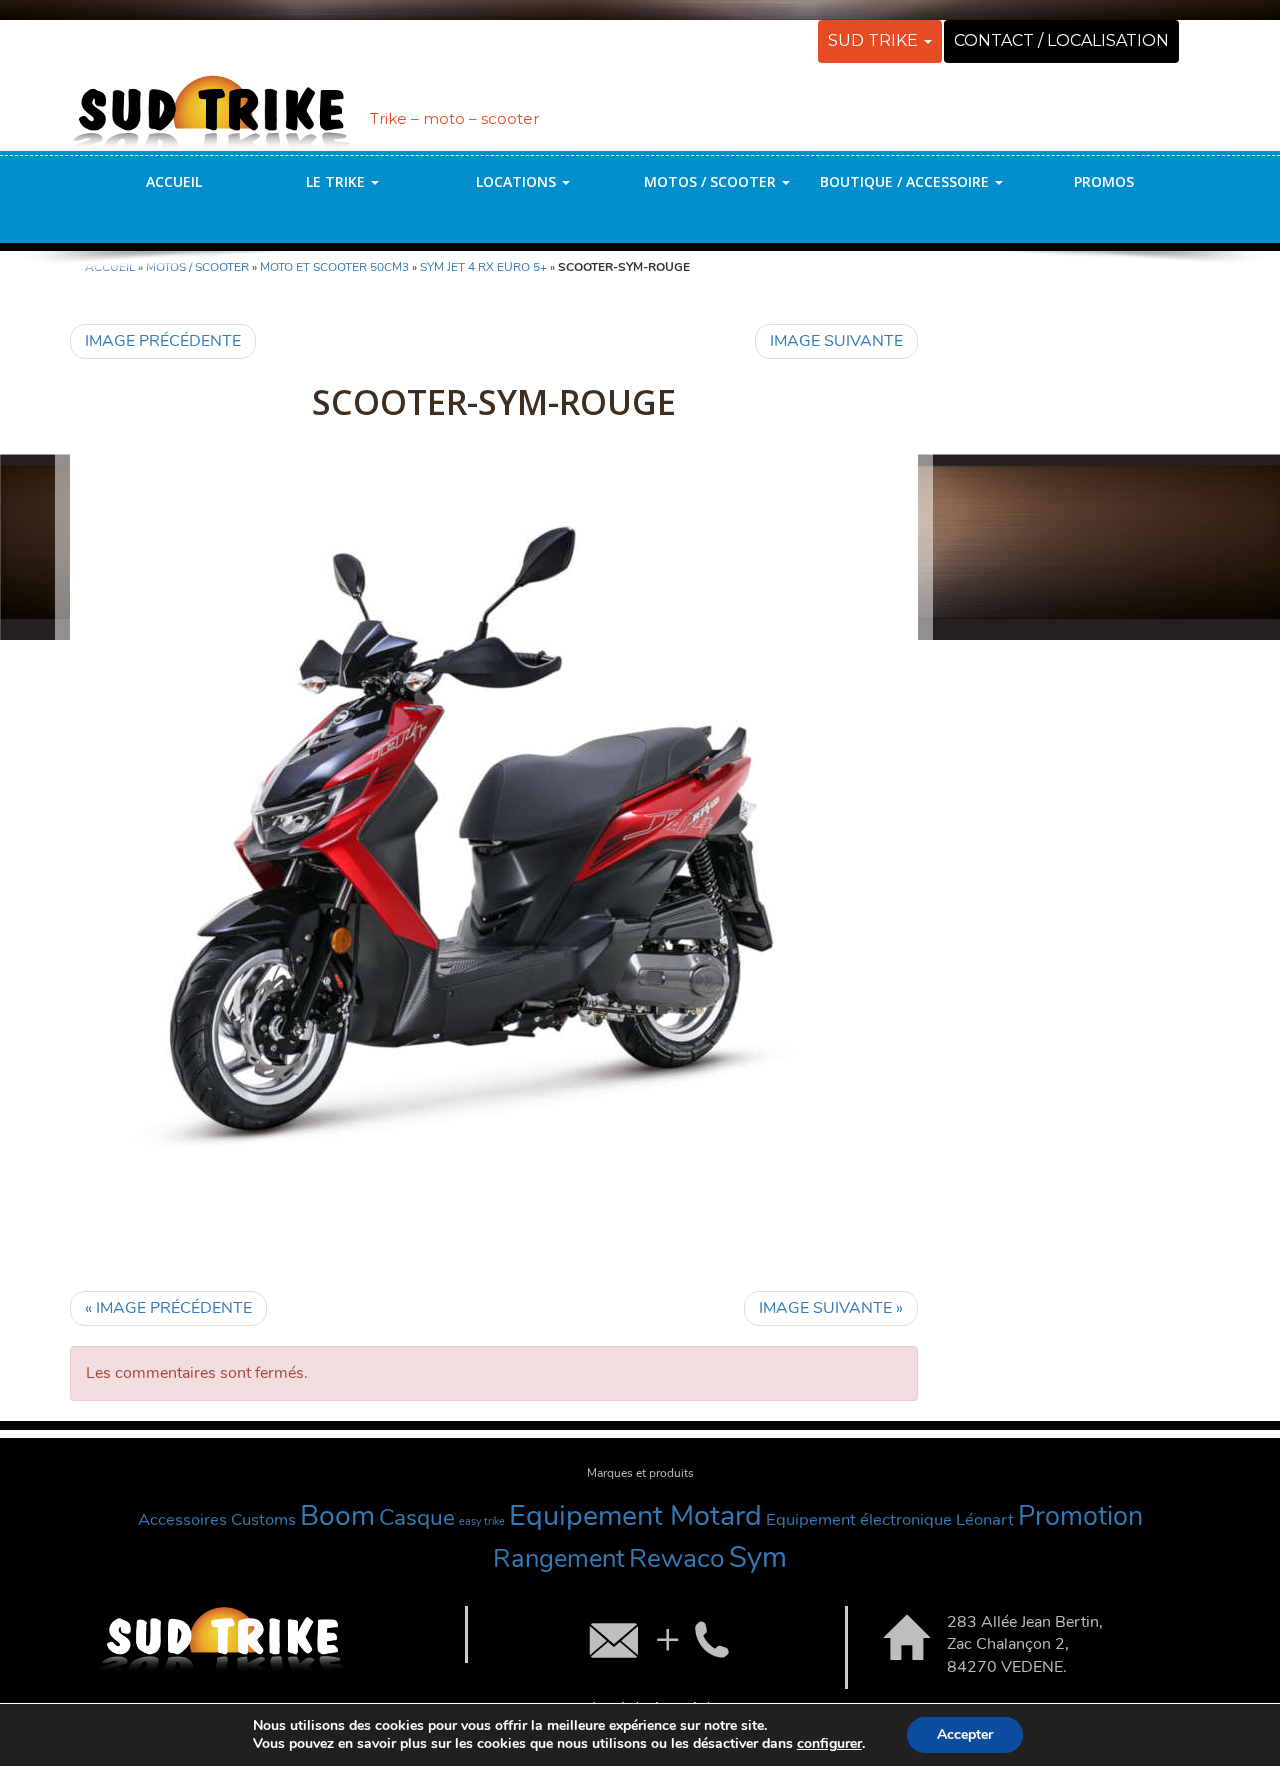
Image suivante (836, 341)
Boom (337, 1515)
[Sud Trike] (210, 103)
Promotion (1080, 1516)
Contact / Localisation (1061, 40)
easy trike (482, 1521)
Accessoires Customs (217, 1519)
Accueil (174, 181)
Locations (518, 181)
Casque (417, 1517)
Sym (758, 1557)
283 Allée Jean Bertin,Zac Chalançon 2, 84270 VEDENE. (1025, 1645)
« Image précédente (168, 1308)
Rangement (559, 1558)
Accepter (965, 1734)
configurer (829, 1744)
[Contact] (657, 1639)
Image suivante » (831, 1308)
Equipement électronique (859, 1519)
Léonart (985, 1519)
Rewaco (677, 1558)
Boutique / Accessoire (906, 181)
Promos (1104, 181)
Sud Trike (875, 40)
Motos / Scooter (712, 181)
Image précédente (163, 341)
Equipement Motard (635, 1515)
